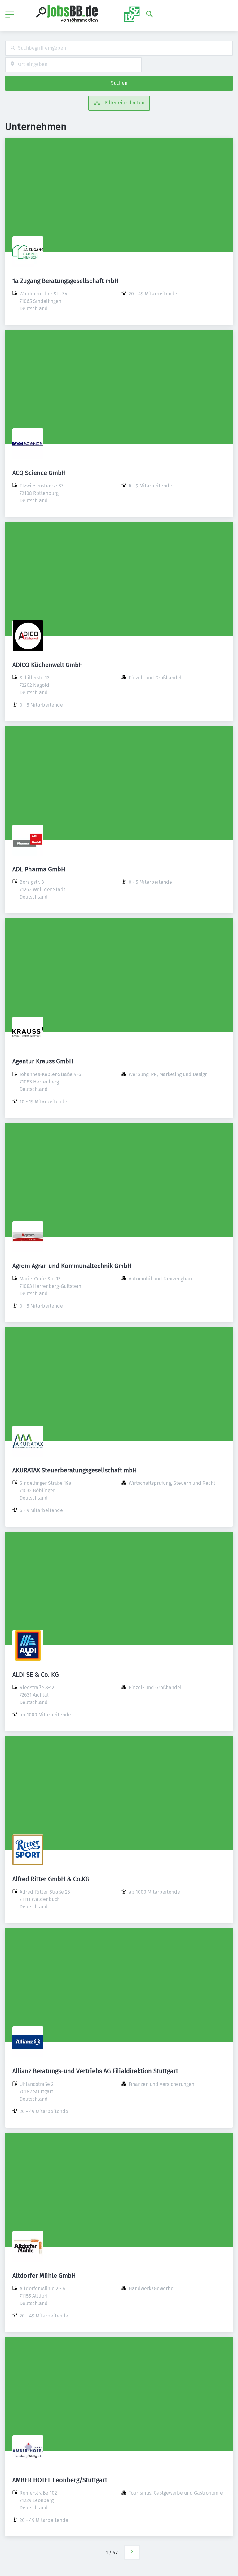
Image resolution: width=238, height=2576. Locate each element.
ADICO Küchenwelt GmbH (48, 665)
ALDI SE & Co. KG (36, 1675)
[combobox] (119, 48)
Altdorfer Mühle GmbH (44, 2276)
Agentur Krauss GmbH (43, 1061)
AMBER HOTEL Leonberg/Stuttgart (60, 2480)
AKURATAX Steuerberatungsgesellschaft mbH (75, 1470)
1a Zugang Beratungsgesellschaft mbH (66, 281)
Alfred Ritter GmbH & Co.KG (51, 1879)
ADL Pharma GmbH (39, 869)
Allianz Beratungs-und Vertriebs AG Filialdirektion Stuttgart (95, 2071)
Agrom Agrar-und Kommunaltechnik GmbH (72, 1266)
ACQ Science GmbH (39, 473)
